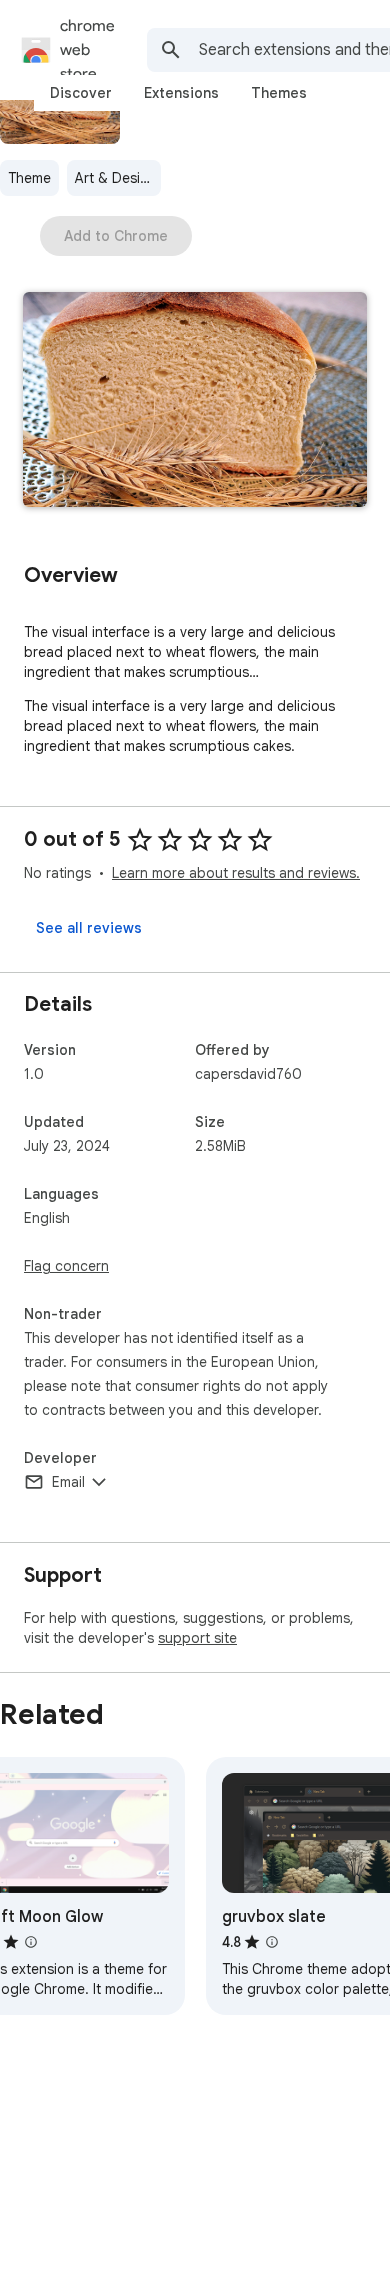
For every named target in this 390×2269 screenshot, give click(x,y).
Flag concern (66, 1266)
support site (197, 1638)
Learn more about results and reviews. (236, 873)
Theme (29, 178)
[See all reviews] (89, 928)
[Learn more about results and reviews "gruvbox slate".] (272, 1942)
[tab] (81, 93)
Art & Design (116, 178)
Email (68, 1482)
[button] (195, 401)
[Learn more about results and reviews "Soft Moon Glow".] (31, 1942)
